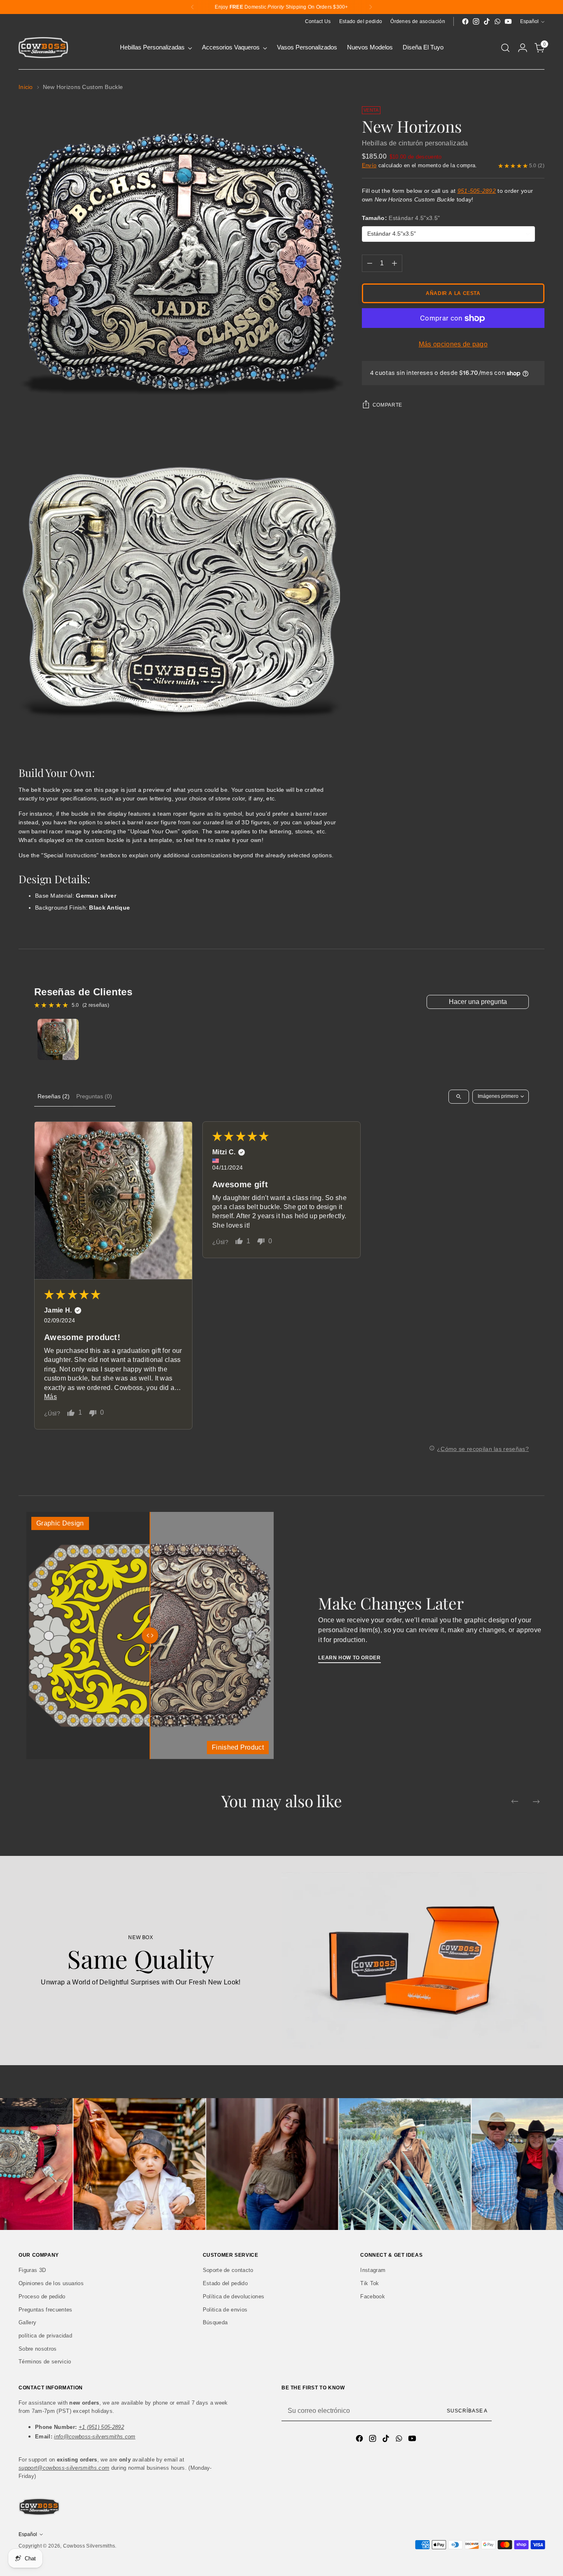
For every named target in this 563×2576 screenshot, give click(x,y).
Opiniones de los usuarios (51, 2283)
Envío (369, 165)
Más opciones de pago (453, 345)
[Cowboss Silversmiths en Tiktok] (487, 21)
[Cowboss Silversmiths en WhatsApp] (497, 21)
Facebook (373, 2296)
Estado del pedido (225, 2283)
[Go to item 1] (58, 1039)
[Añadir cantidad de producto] (394, 264)
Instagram (373, 2270)
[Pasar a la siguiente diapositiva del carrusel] (536, 1802)
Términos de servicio (45, 2362)
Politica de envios (225, 2310)
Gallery (27, 2322)
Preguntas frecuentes (45, 2310)
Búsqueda (215, 2322)
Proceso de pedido (42, 2296)
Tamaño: (401, 218)
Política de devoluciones (234, 2296)
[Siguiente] (371, 7)
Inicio (26, 87)
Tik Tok (369, 2283)
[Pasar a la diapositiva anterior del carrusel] (515, 1802)
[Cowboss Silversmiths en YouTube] (508, 21)
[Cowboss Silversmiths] (43, 48)
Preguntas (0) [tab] (94, 1096)
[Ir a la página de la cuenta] (523, 48)
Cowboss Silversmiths (89, 2546)
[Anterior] (192, 7)
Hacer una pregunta (478, 1002)
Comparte (387, 405)
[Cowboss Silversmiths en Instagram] (476, 21)
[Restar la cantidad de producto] (370, 264)
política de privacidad (45, 2336)
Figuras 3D (32, 2270)
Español (529, 21)
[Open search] (459, 1097)
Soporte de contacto (228, 2270)
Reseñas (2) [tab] (54, 1096)
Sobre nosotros (38, 2349)
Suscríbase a (467, 2411)
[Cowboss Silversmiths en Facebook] (465, 21)
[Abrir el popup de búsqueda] (505, 48)
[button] (113, 1200)
